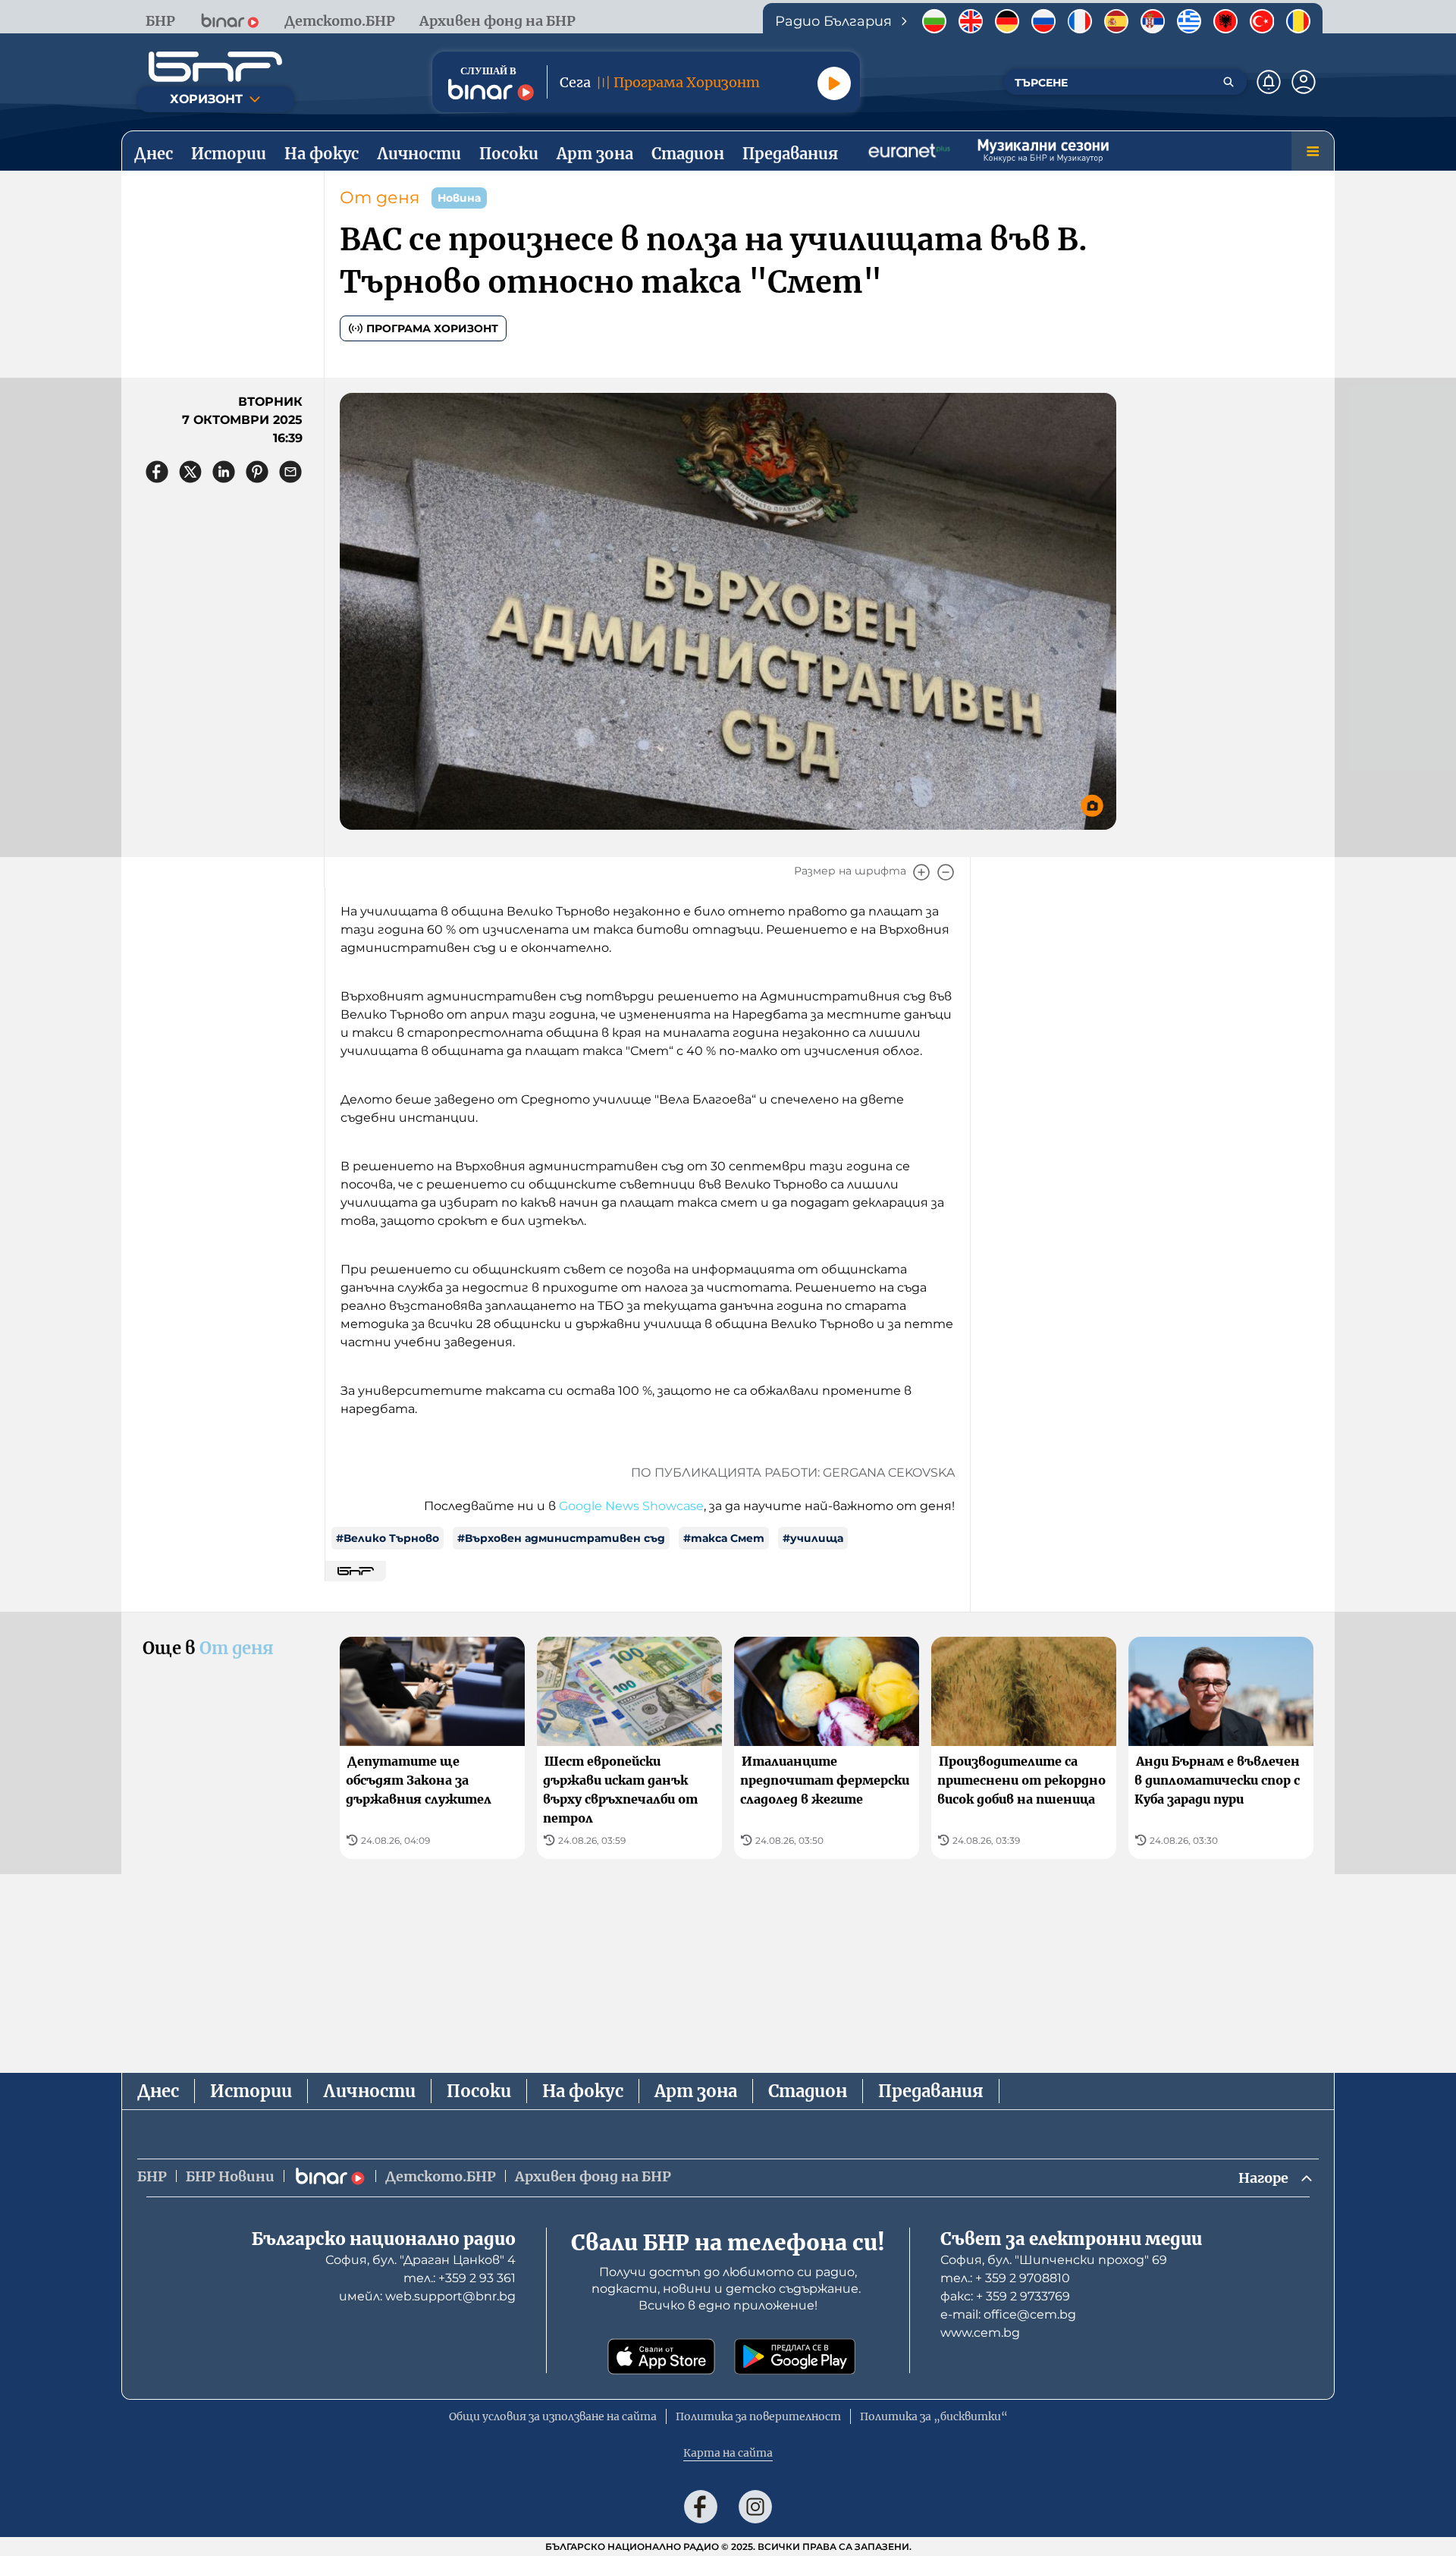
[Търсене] (1228, 82)
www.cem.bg (980, 2333)
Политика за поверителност (758, 2416)
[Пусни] (834, 83)
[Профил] (1304, 82)
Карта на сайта (728, 2453)
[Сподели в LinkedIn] (224, 472)
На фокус (583, 2091)
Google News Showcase (631, 1506)
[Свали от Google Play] (795, 2357)
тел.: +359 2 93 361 (460, 2278)
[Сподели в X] (190, 472)
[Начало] (215, 67)
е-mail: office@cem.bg (1008, 2314)
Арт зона (696, 2091)
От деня (380, 198)
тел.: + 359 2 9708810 (1005, 2278)
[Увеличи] (921, 872)
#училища (813, 1538)
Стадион (808, 2091)
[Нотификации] (1269, 82)
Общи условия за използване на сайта (553, 2416)
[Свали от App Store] (661, 2357)
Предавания (931, 2091)
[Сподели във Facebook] (157, 472)
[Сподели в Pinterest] (257, 472)
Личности (369, 2091)
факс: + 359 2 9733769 (1005, 2296)
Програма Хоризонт (432, 328)
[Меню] (1313, 151)
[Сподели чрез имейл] (290, 472)
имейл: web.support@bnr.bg (427, 2296)
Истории (251, 2091)
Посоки (479, 2091)
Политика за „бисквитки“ (934, 2416)
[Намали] (946, 872)
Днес (158, 2091)
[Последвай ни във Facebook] (701, 2507)
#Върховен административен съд (561, 1538)
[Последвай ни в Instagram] (755, 2507)
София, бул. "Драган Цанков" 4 (420, 2260)
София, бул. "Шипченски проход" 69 (1054, 2260)
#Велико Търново (388, 1538)
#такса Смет (724, 1538)
